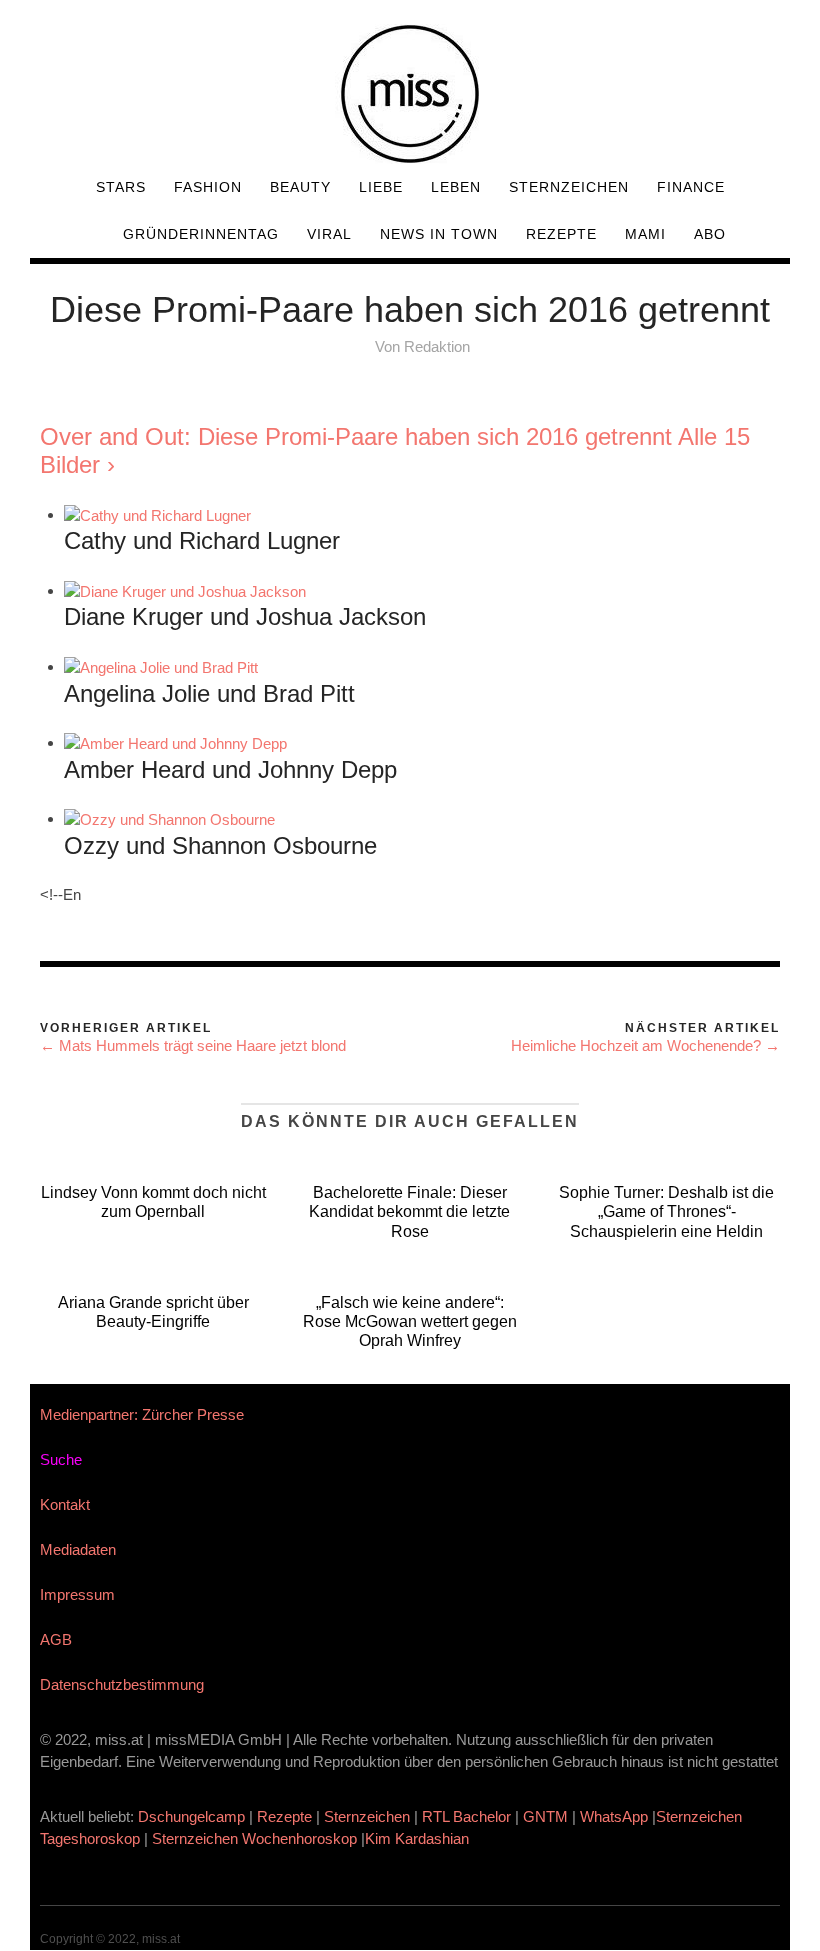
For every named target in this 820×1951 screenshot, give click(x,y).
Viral (329, 234)
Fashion (208, 187)
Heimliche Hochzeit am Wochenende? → (645, 1045)
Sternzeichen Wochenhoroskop (254, 1838)
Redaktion (437, 346)
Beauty (300, 187)
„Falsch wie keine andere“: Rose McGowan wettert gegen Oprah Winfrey (410, 1321)
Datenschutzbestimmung (122, 1684)
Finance (691, 187)
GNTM (545, 1816)
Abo (710, 234)
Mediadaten (78, 1549)
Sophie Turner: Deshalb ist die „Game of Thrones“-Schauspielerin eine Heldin (666, 1211)
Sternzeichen (569, 187)
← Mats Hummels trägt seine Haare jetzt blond (193, 1045)
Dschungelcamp (191, 1816)
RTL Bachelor (466, 1816)
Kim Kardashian (419, 1838)
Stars (121, 187)
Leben (456, 187)
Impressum (77, 1594)
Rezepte (561, 234)
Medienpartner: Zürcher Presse (142, 1414)
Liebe (381, 187)
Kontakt (65, 1504)
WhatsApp (614, 1816)
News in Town (439, 234)
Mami (645, 234)
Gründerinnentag (201, 234)
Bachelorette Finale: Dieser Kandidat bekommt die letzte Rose (409, 1211)
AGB (56, 1639)
